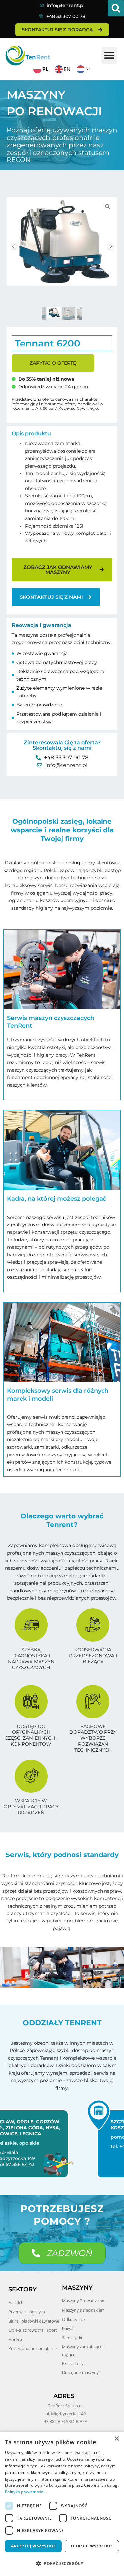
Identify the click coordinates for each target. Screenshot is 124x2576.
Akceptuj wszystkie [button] (33, 2546)
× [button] (117, 2439)
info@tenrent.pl (66, 5)
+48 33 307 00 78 (66, 16)
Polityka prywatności (25, 2492)
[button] (116, 8)
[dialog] (62, 2504)
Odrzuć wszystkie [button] (92, 2546)
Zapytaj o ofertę (53, 363)
